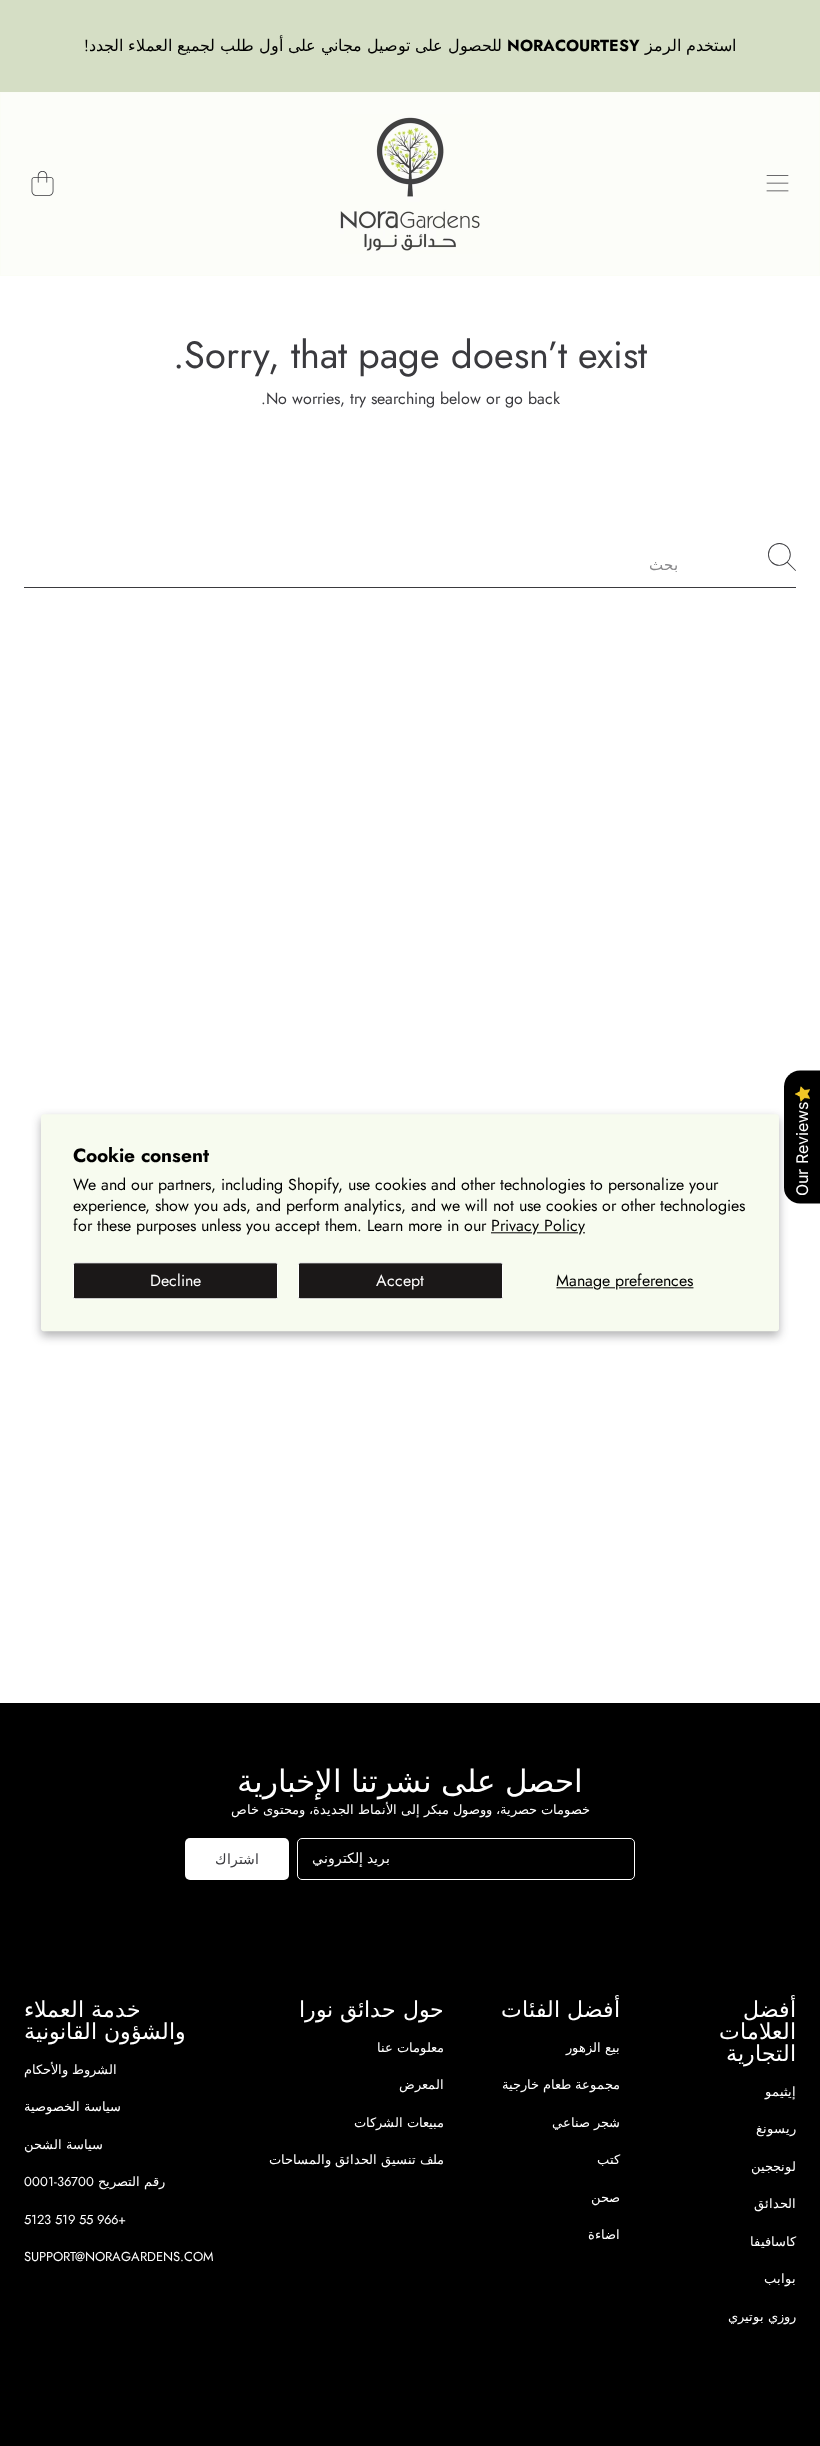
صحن (605, 2197)
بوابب (780, 2278)
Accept (400, 1280)
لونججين (773, 2166)
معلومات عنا (410, 2047)
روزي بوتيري (762, 2316)
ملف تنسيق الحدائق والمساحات (356, 2159)
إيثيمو (780, 2091)
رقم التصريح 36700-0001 (94, 2181)
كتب (608, 2159)
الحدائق (775, 2203)
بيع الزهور (593, 2047)
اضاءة (604, 2234)
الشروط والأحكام (70, 2069)
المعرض (421, 2084)
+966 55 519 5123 (75, 2219)
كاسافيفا (773, 2241)
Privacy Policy (538, 1226)
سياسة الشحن (63, 2144)
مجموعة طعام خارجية (561, 2084)
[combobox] (410, 557)
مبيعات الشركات (399, 2122)
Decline (175, 1280)
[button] (777, 184)
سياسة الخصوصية (72, 2106)
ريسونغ (776, 2128)
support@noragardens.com (119, 2256)
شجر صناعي (586, 2122)
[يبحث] (782, 557)
